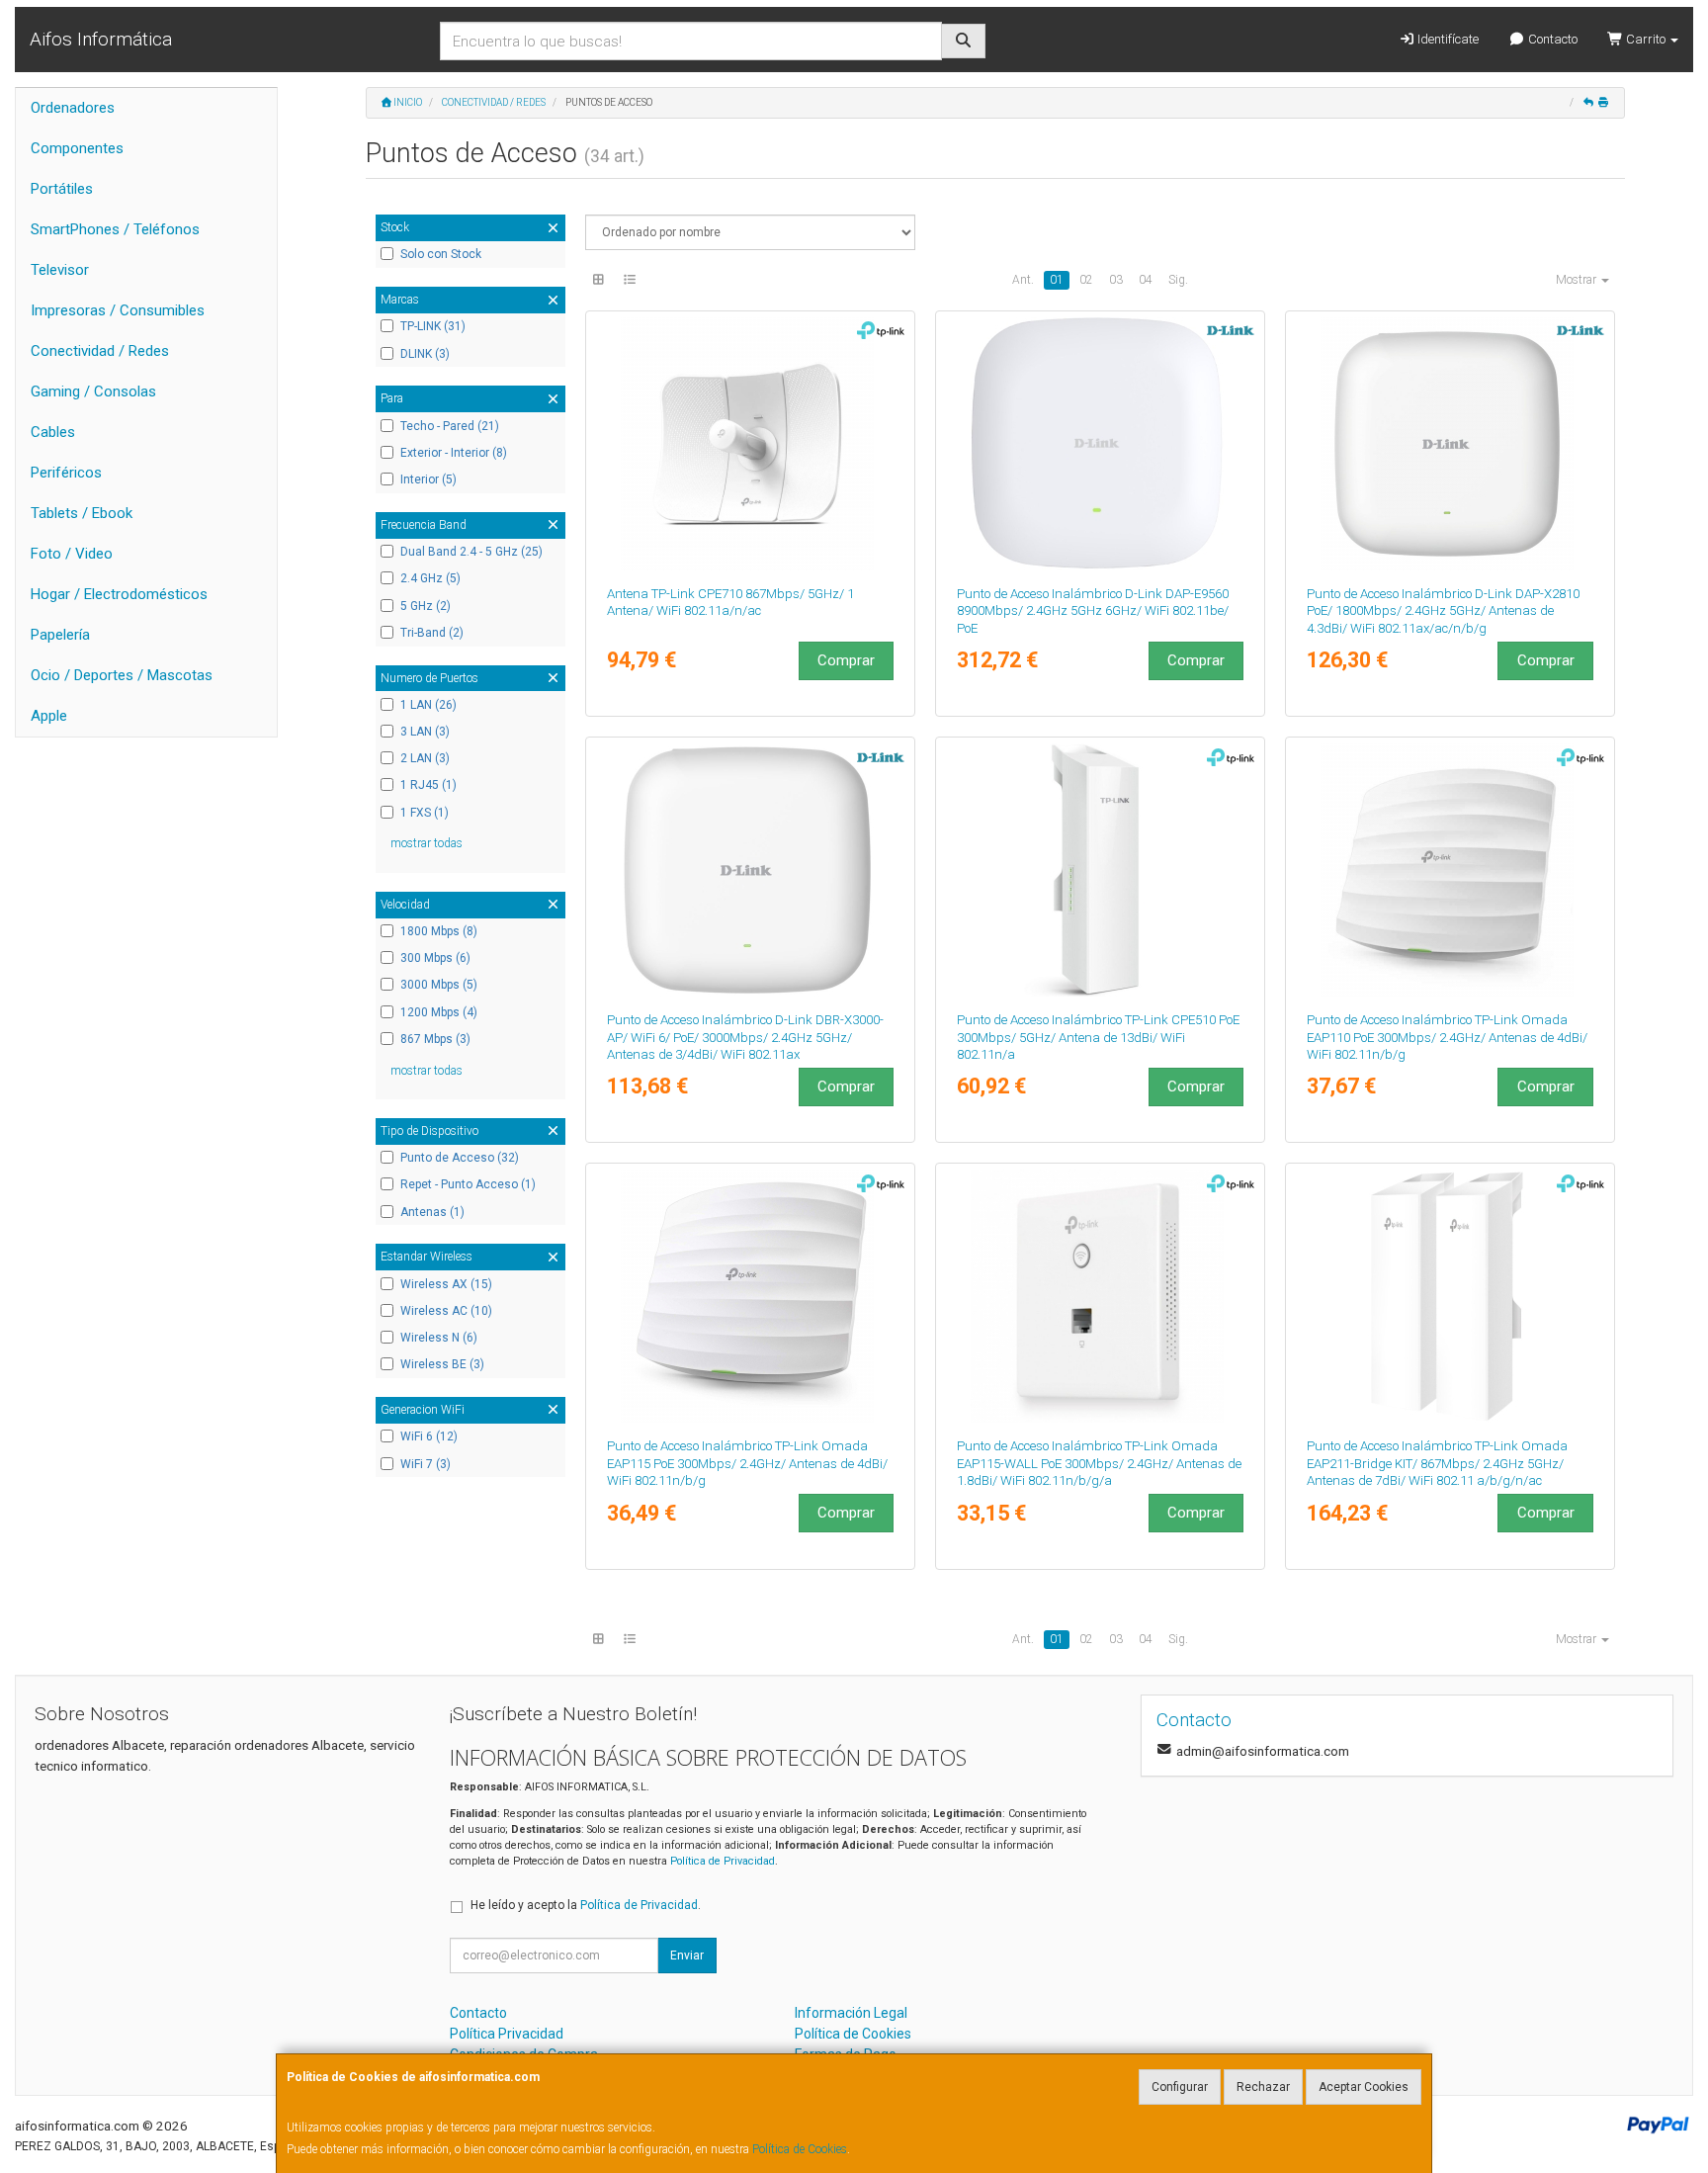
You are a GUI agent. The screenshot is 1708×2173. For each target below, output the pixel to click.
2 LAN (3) (425, 758)
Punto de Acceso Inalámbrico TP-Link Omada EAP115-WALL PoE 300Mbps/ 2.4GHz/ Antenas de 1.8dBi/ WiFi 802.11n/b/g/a (1099, 1463)
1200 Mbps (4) (439, 1012)
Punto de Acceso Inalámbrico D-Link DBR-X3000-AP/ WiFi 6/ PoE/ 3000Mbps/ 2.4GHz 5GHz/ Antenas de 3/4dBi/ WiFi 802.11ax (745, 1037)
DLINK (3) (425, 354)
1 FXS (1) (425, 813)
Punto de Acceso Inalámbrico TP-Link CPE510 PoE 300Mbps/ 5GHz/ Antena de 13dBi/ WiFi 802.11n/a (1098, 1037)
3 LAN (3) (425, 732)
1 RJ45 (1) (428, 785)
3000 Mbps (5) (439, 985)
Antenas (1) (432, 1212)
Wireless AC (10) (446, 1311)
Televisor (60, 270)
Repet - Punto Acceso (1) (468, 1184)
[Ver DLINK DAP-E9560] (1101, 444)
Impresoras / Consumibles (118, 310)
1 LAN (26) (428, 705)
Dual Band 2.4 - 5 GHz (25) (471, 552)
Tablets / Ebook (82, 513)
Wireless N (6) (439, 1338)
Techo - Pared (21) (450, 426)
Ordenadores (73, 108)
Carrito (1646, 39)
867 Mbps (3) (435, 1039)
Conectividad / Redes (100, 351)
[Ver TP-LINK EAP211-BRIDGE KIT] (1451, 1296)
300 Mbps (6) (435, 958)
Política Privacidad (507, 2034)
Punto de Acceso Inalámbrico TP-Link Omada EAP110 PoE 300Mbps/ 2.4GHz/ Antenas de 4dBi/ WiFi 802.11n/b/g (1447, 1037)
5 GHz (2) (426, 606)
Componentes (77, 148)
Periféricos (66, 473)
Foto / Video (72, 554)
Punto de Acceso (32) (460, 1158)
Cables (53, 432)
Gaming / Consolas (93, 391)
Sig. (1178, 280)
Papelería (60, 635)
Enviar (687, 1956)
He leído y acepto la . (586, 1905)
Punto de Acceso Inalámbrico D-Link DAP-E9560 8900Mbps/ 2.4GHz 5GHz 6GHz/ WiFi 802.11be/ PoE (1093, 611)
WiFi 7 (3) (426, 1464)
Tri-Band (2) (432, 633)
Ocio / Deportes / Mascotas (122, 675)
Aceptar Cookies (1364, 2087)
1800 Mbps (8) (439, 931)
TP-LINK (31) (433, 326)
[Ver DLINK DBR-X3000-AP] (751, 870)
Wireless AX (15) (446, 1284)
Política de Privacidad (723, 1861)
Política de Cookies (800, 2149)
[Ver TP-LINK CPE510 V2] (1101, 870)
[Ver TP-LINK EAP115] (751, 1296)
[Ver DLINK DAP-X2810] (1451, 444)
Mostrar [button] (1578, 280)
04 (1146, 280)
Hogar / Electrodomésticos (119, 594)
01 (1057, 280)
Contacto (1551, 39)
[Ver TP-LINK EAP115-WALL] (1101, 1296)
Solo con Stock (441, 254)
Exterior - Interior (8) (454, 453)
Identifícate (1447, 39)
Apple (49, 716)
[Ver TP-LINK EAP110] (1451, 870)
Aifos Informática (101, 39)
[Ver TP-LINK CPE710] (751, 444)
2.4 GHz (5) (430, 578)
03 (1116, 280)
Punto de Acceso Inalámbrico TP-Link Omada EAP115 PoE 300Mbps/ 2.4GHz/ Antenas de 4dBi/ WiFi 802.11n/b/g (747, 1463)
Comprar (846, 660)
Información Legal (851, 2013)
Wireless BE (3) (442, 1364)
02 (1086, 280)
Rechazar (1263, 2087)
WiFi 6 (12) (429, 1436)
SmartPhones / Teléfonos (115, 229)
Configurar (1180, 2087)
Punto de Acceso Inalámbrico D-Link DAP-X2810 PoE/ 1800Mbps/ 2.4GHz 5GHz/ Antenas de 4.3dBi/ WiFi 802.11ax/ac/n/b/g (1443, 611)
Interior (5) (428, 479)
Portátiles (62, 189)
